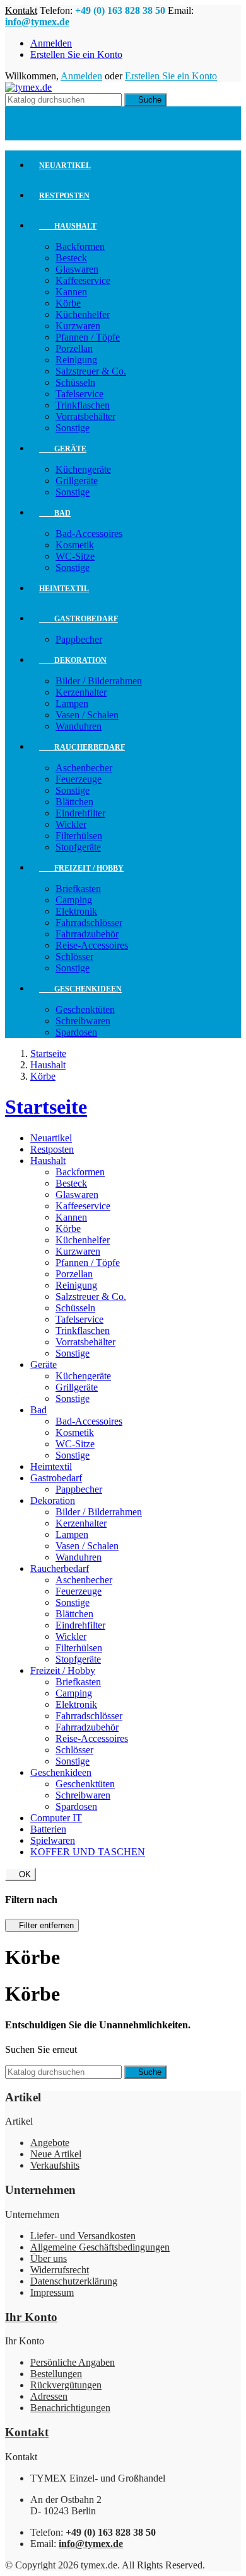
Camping (74, 900)
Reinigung (76, 360)
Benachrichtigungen (70, 2408)
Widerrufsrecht (60, 2270)
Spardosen (76, 1032)
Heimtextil (64, 589)
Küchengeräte (83, 469)
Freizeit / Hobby (81, 868)
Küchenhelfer (83, 314)
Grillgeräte (77, 481)
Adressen (49, 2396)
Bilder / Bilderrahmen (99, 681)
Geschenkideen (80, 989)
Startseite (46, 1107)
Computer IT (56, 1818)
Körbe (68, 303)
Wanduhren (79, 726)
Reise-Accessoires (92, 945)
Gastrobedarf (79, 619)
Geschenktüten (85, 1009)
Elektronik (76, 911)
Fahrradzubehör (87, 934)
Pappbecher (79, 639)
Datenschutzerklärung (74, 2281)
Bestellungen (56, 2374)
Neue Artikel (56, 2154)
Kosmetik (75, 545)
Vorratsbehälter (85, 416)
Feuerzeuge (79, 779)
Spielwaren (53, 1840)
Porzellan (74, 348)
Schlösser (74, 957)
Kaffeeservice (83, 280)
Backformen (80, 246)
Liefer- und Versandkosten (83, 2236)
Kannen (71, 292)
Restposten (64, 196)
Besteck (71, 258)
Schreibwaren (83, 1021)
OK (20, 1874)
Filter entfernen (42, 1925)
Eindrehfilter (80, 813)
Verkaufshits (55, 2165)
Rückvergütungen (66, 2385)
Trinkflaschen (83, 405)
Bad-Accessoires (89, 534)
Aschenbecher (84, 768)
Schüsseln (75, 382)
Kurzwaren (78, 326)
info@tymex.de (37, 22)
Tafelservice (79, 394)
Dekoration (73, 660)
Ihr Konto (31, 2317)
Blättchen (74, 802)
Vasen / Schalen (87, 715)
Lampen (72, 703)
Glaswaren (77, 269)
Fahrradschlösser (89, 923)
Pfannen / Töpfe (88, 337)
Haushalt (68, 226)
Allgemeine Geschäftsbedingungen (100, 2247)
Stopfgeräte (78, 847)
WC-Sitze (75, 556)
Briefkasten (78, 889)
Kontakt (21, 10)
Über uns (49, 2258)
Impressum (52, 2292)
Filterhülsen (79, 836)
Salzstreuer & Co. (91, 371)
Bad (55, 513)
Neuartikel (65, 166)
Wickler (71, 824)
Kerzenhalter (81, 692)
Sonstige (73, 428)
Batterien (48, 1829)
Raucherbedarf (82, 747)
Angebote (50, 2143)
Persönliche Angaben (73, 2362)
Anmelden (51, 43)
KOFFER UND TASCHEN (88, 1852)
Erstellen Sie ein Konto (76, 54)
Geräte (63, 449)
